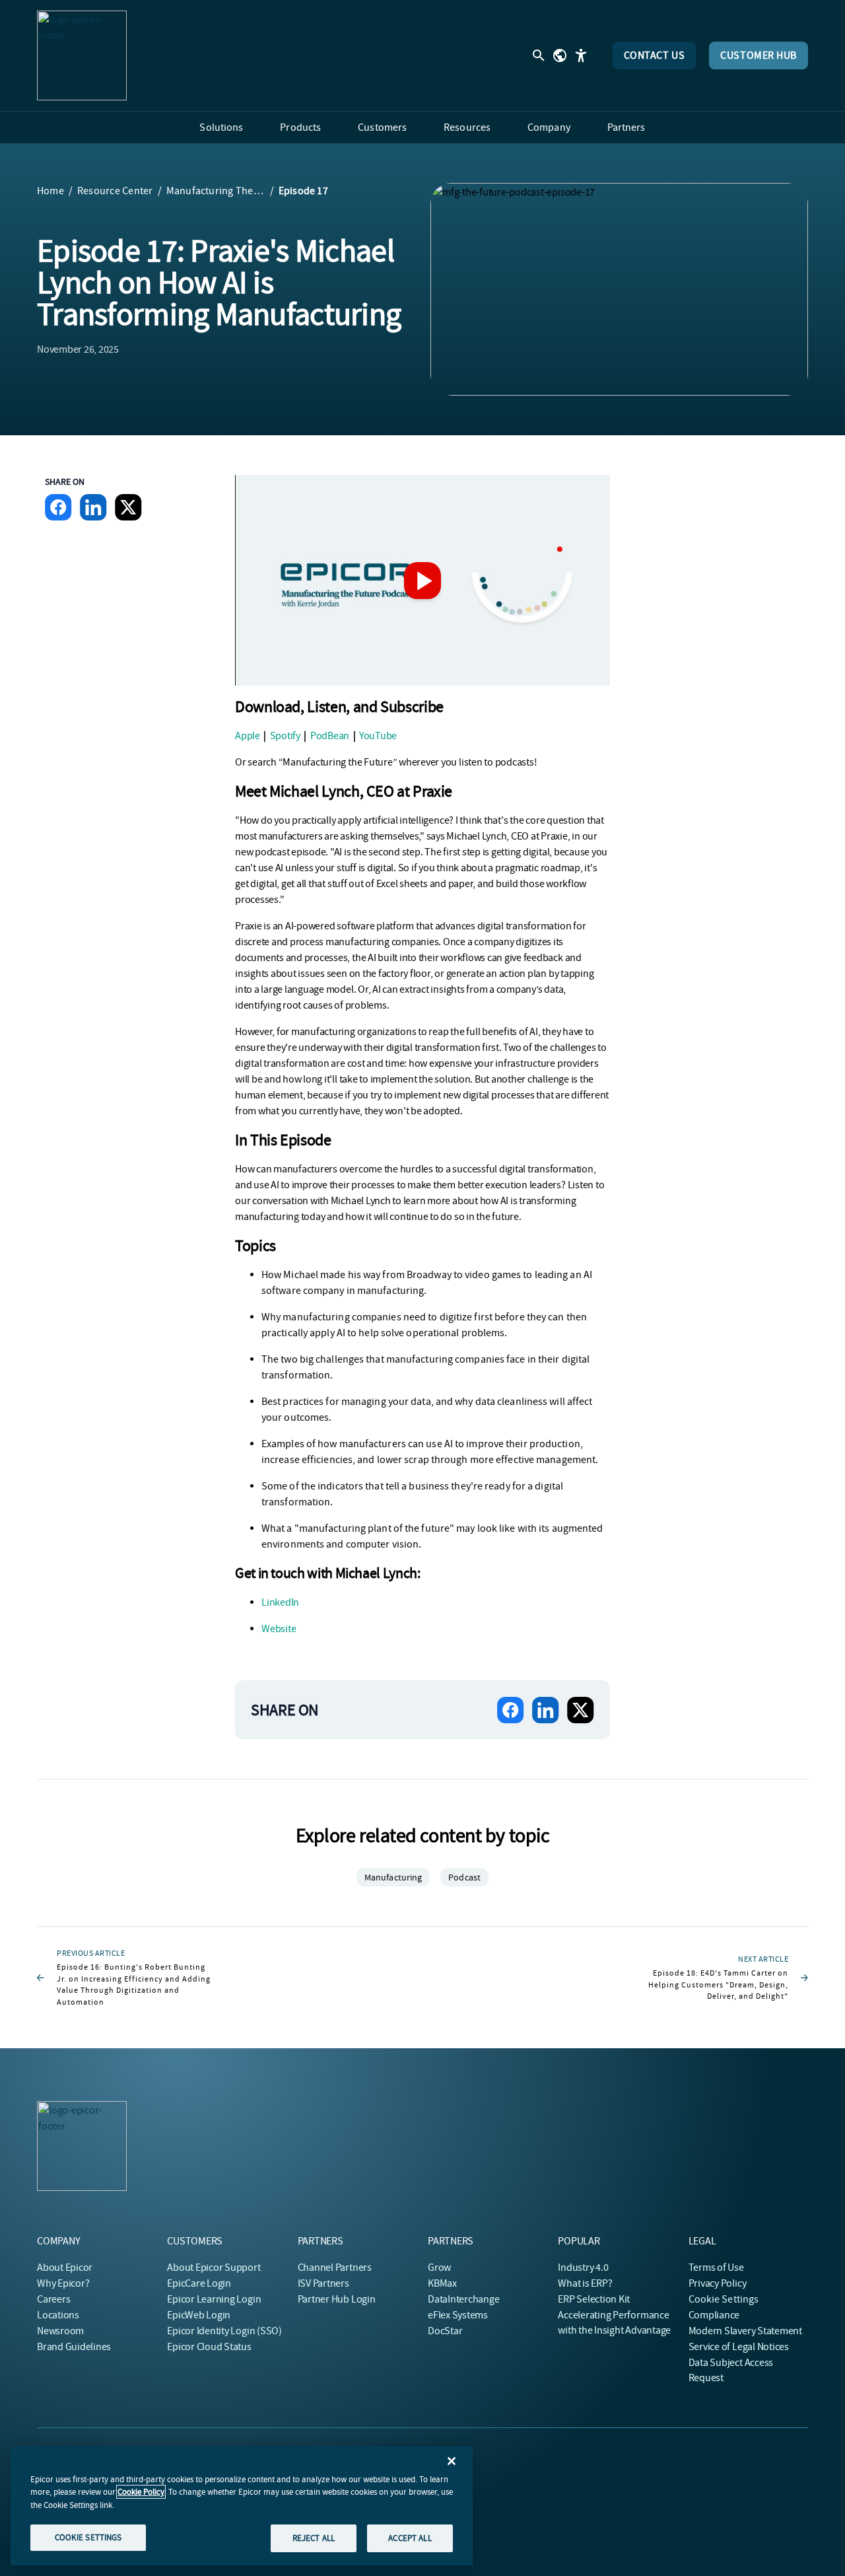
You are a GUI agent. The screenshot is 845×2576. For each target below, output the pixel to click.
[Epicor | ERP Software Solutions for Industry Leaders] (82, 55)
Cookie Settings (724, 2299)
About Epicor (65, 2268)
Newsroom (60, 2331)
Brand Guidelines (74, 2347)
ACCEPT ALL (410, 2538)
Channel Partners (335, 2268)
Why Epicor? (63, 2283)
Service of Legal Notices (739, 2347)
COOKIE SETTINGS (88, 2537)
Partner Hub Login (337, 2299)
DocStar (445, 2331)
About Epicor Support (214, 2268)
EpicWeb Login (199, 2315)
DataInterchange (463, 2299)
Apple (248, 736)
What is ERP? (585, 2283)
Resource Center (115, 191)
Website (279, 1629)
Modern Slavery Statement (745, 2331)
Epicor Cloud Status (209, 2347)
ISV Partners (323, 2283)
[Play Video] (422, 581)
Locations (58, 2315)
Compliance (714, 2315)
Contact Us (655, 55)
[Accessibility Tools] (581, 55)
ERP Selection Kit (594, 2299)
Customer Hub (759, 55)
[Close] (452, 2461)
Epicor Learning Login (214, 2299)
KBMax (442, 2283)
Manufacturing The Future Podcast (216, 191)
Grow (439, 2268)
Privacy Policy (718, 2283)
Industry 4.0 (583, 2268)
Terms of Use (716, 2268)
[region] (242, 2506)
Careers (53, 2299)
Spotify (285, 736)
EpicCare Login (199, 2283)
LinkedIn (280, 1602)
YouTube (378, 736)
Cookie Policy (141, 2492)
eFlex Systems (458, 2315)
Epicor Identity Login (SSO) (224, 2331)
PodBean (330, 736)
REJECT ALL (314, 2538)
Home (51, 191)
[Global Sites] (560, 55)
